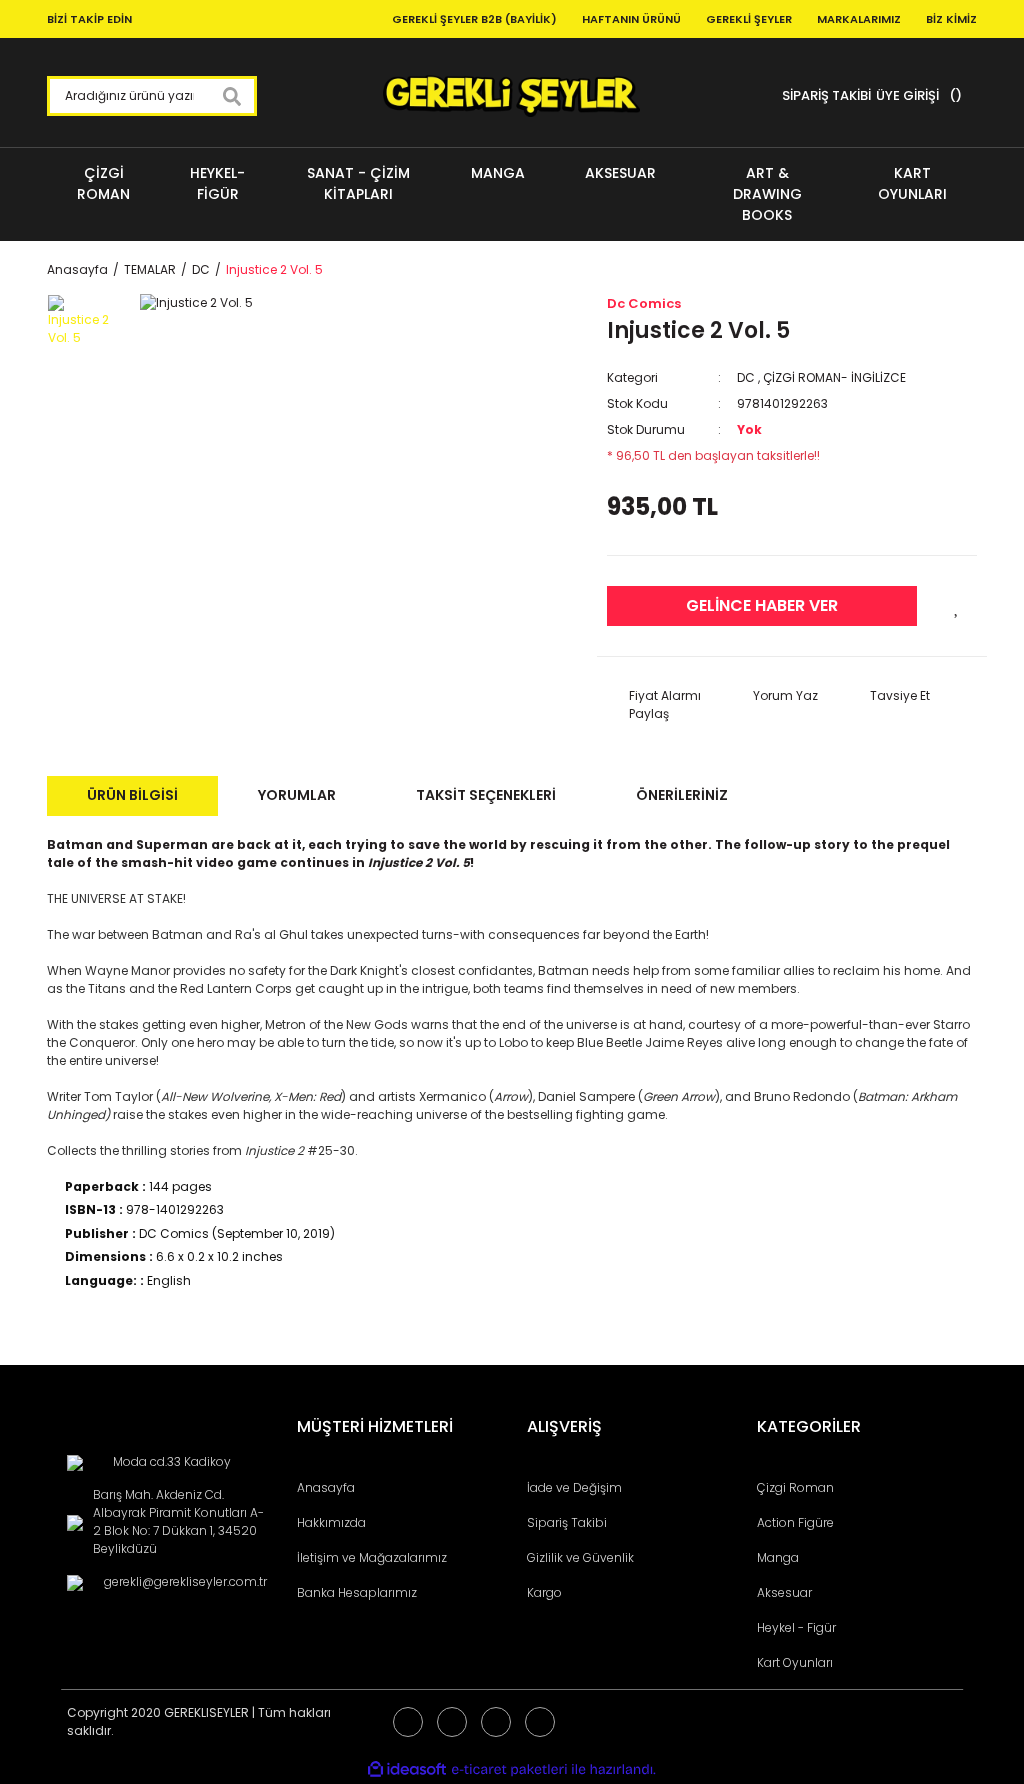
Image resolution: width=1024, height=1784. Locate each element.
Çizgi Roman (795, 1487)
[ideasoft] (407, 1770)
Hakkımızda (331, 1522)
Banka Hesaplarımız (357, 1592)
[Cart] (953, 96)
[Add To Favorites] (957, 606)
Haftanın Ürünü (631, 19)
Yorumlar (297, 795)
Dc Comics (644, 303)
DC (746, 377)
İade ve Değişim (574, 1487)
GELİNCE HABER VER (762, 605)
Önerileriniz (682, 795)
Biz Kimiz (951, 19)
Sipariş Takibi (567, 1522)
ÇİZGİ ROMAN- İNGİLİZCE (834, 377)
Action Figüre (795, 1522)
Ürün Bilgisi (132, 795)
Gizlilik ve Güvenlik (580, 1557)
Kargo (544, 1592)
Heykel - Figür (796, 1627)
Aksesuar (784, 1592)
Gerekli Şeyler (749, 19)
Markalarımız (859, 19)
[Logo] (511, 96)
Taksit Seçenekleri (486, 795)
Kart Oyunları (795, 1662)
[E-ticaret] (509, 1770)
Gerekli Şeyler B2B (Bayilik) (474, 19)
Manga (778, 1557)
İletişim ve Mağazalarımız (372, 1557)
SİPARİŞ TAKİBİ (826, 95)
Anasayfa (326, 1487)
